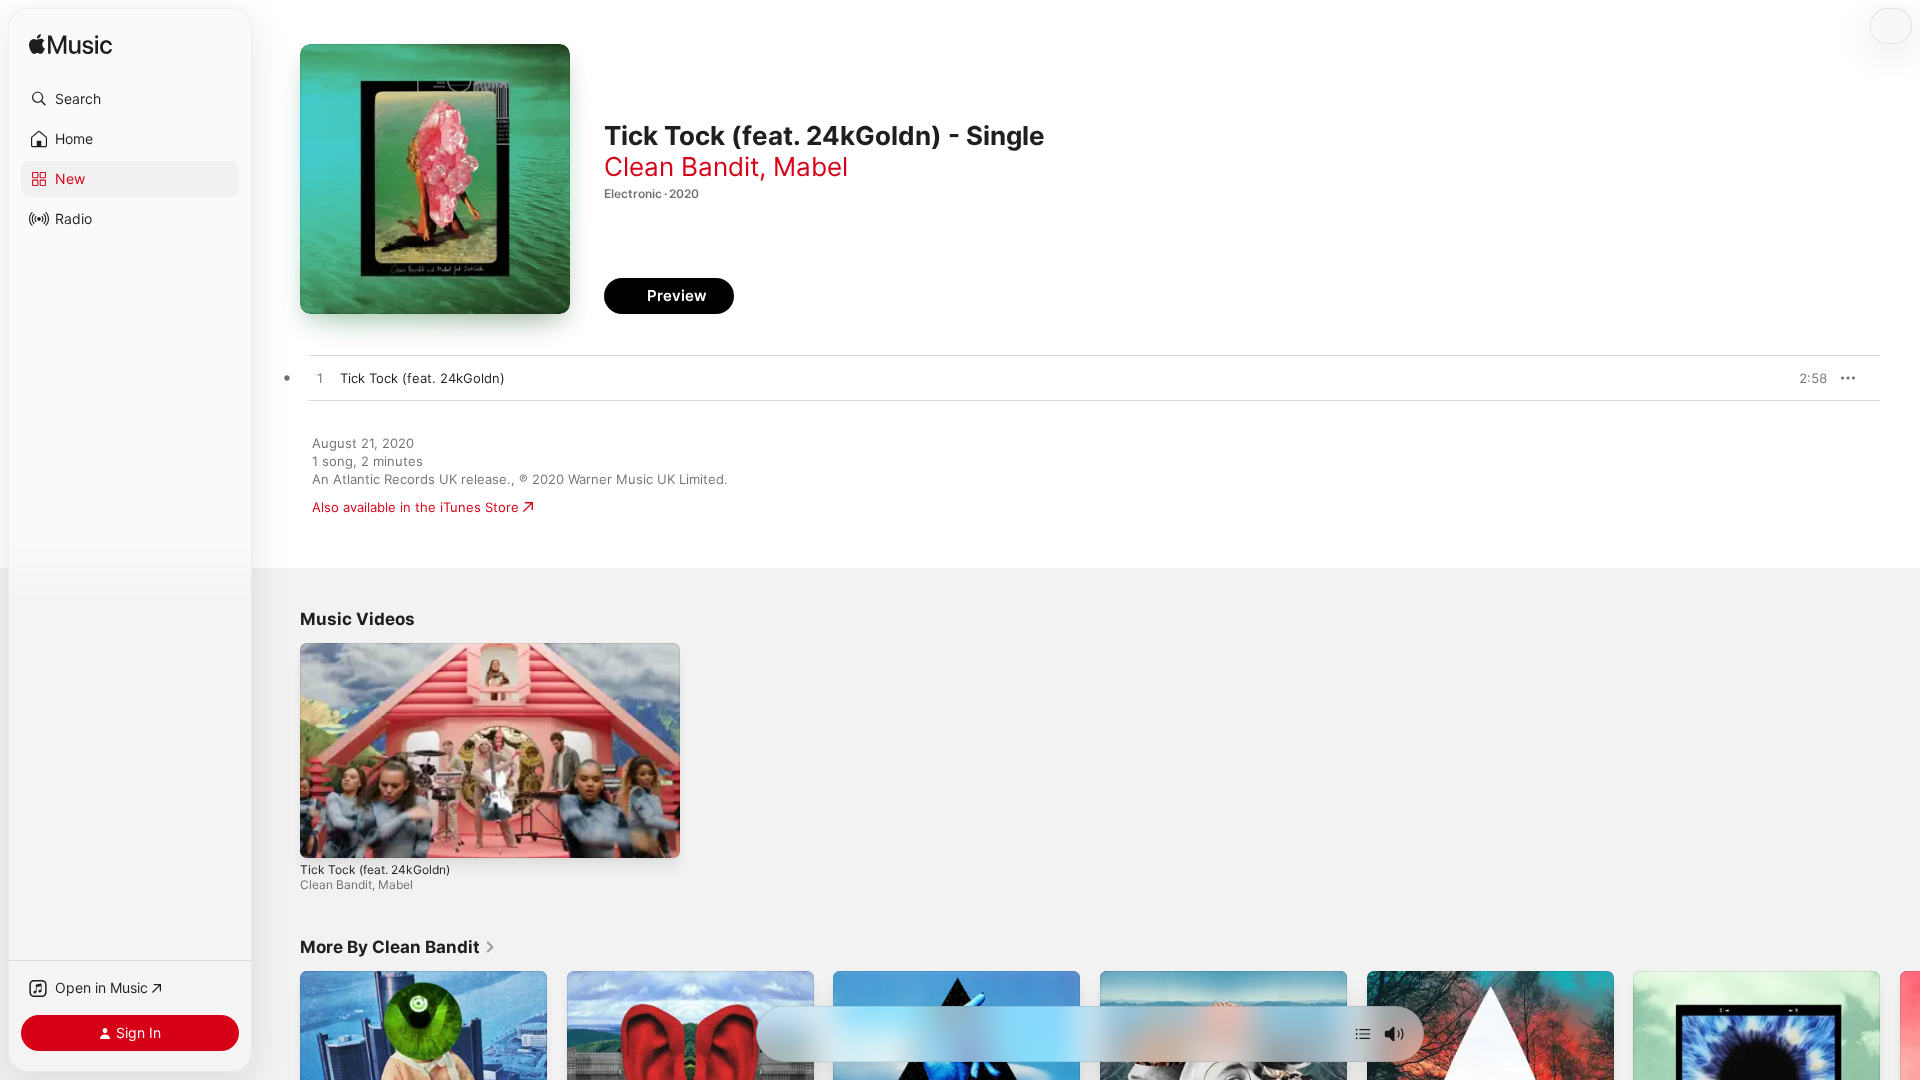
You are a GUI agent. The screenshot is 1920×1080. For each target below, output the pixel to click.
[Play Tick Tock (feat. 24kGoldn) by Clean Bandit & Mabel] (320, 379)
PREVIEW (1805, 378)
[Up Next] (1363, 1034)
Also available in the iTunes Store (415, 507)
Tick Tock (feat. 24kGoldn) (375, 869)
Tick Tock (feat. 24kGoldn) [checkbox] (422, 378)
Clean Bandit (681, 166)
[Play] (325, 833)
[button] (130, 99)
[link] (398, 947)
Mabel (810, 166)
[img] (70, 45)
